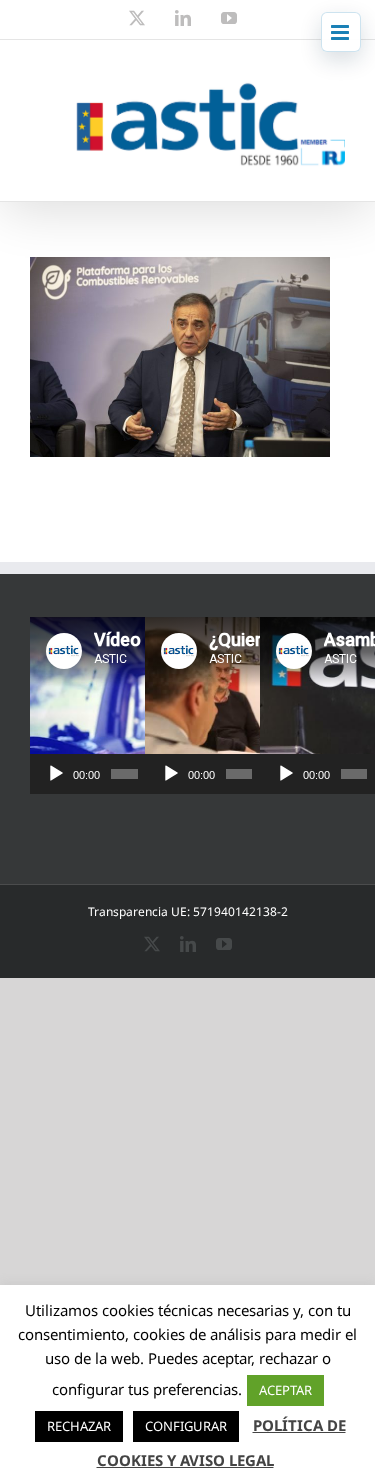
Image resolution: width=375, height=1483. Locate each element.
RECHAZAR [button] (79, 1426)
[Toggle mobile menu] (341, 32)
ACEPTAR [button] (285, 1390)
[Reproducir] (56, 774)
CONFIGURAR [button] (186, 1426)
